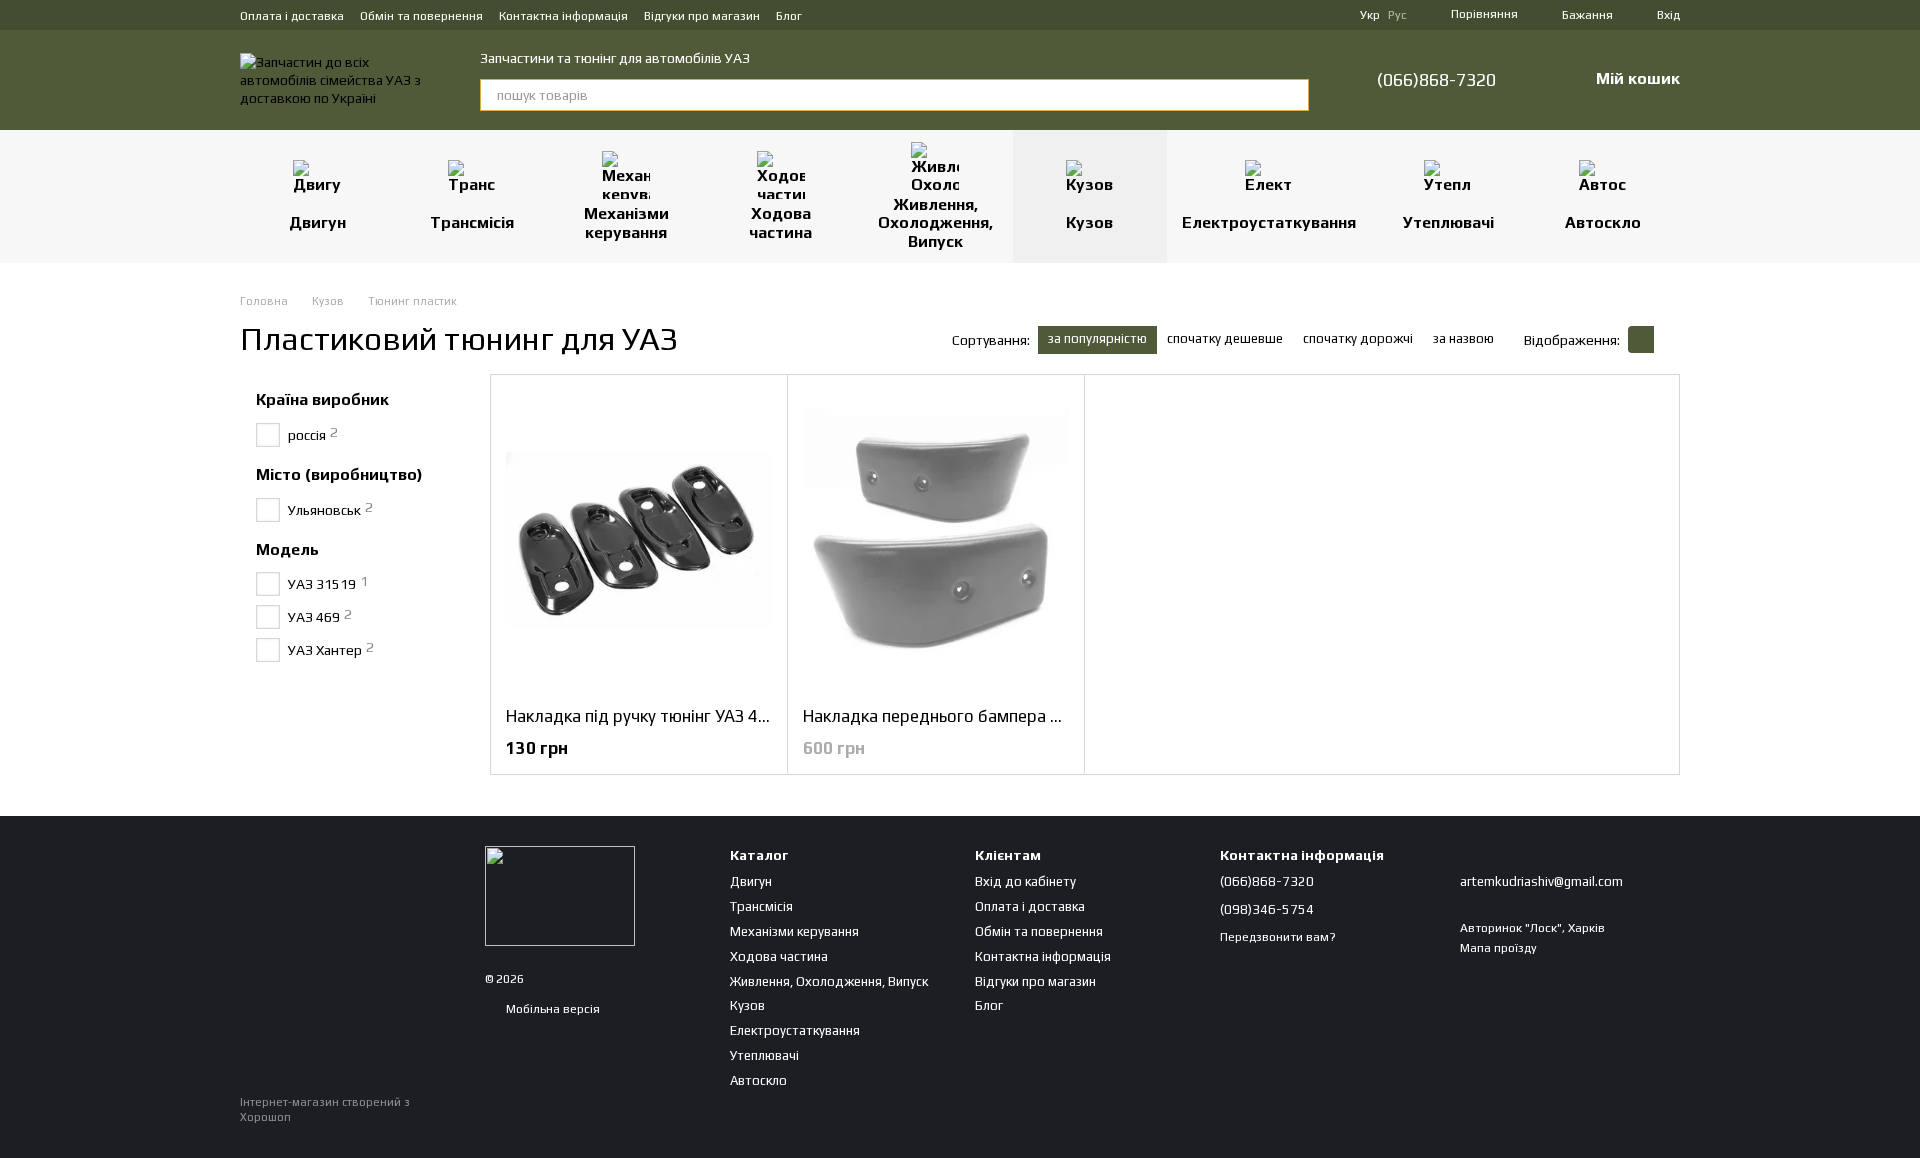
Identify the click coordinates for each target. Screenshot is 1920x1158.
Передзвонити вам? (1278, 937)
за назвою (1463, 338)
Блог (789, 16)
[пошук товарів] (1293, 95)
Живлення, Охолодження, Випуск (935, 223)
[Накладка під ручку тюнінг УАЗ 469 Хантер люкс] (639, 540)
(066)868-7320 (1436, 80)
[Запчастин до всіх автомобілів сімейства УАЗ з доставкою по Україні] (560, 895)
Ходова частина (780, 222)
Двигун (317, 222)
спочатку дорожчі (1358, 338)
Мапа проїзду (1498, 948)
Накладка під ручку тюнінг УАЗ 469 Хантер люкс (693, 716)
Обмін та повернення (421, 16)
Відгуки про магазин (702, 16)
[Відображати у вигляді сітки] (1641, 339)
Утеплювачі (1448, 222)
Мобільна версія (551, 1009)
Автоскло (1603, 222)
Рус (1397, 15)
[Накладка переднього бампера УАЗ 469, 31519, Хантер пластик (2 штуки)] (936, 540)
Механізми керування (626, 222)
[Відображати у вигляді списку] (1667, 339)
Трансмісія (472, 222)
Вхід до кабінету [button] (1025, 881)
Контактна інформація (563, 16)
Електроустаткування (1269, 222)
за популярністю (1097, 338)
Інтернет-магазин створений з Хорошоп (325, 1109)
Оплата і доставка (292, 16)
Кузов (1089, 222)
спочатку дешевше (1225, 338)
